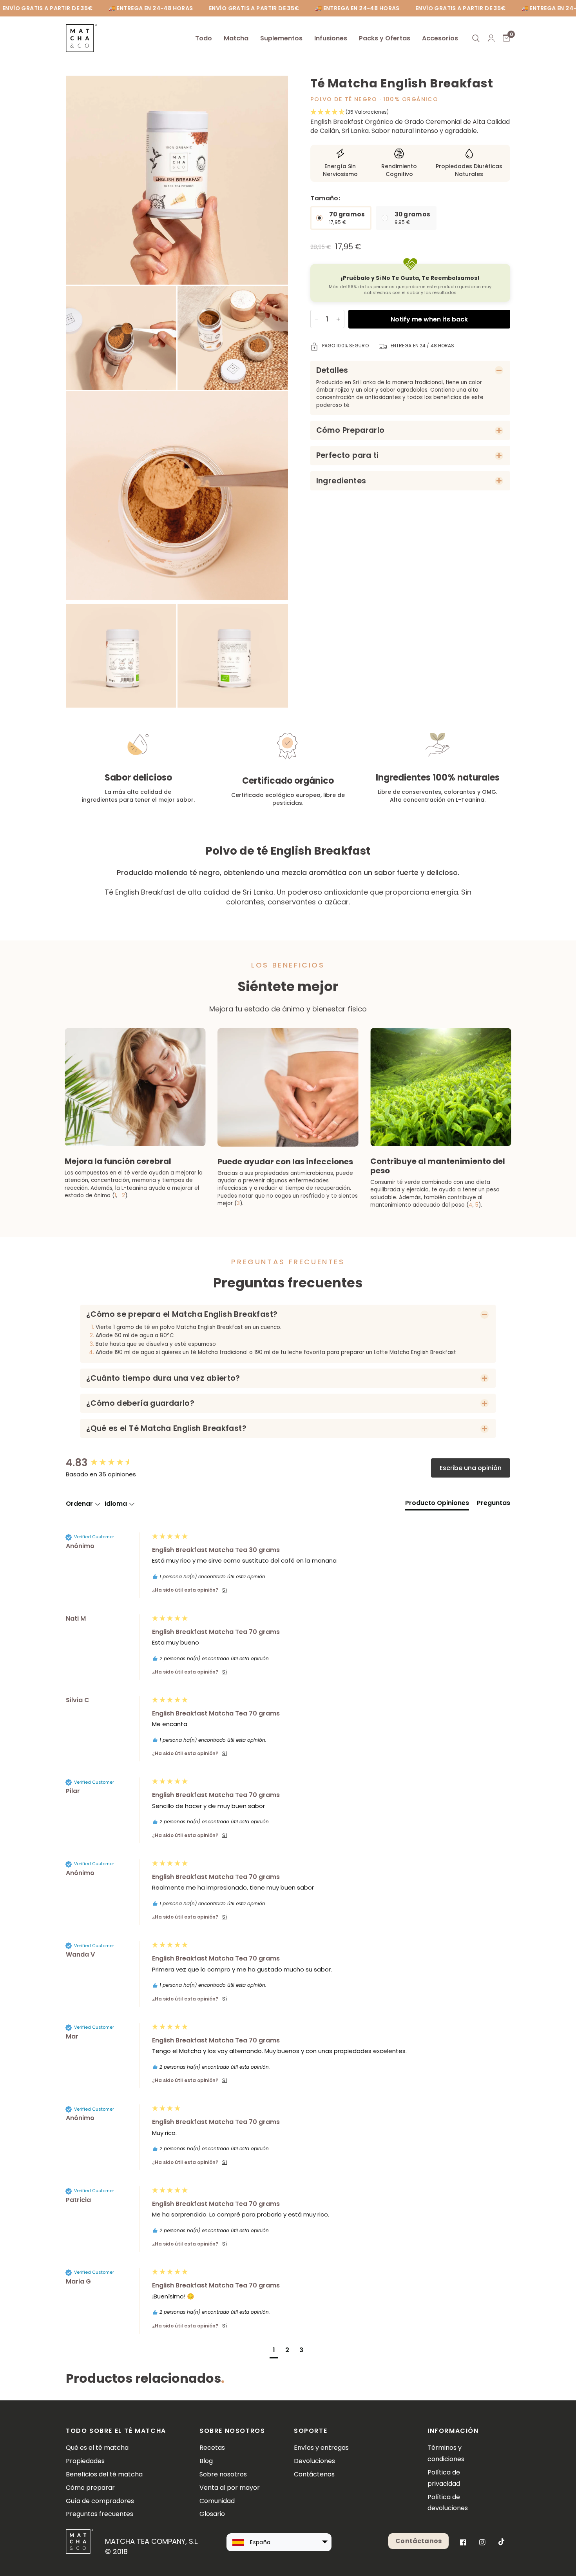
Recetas (212, 2448)
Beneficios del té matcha (104, 2474)
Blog (206, 2461)
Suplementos (281, 38)
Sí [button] (225, 1590)
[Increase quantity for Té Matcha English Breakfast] (338, 319)
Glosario (212, 2514)
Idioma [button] (117, 1504)
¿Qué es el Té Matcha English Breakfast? (166, 1428)
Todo (204, 38)
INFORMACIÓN (450, 2431)
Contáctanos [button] (418, 2541)
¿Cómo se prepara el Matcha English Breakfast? (182, 1314)
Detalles (332, 370)
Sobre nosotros (223, 2474)
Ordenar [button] (80, 1504)
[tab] (437, 1505)
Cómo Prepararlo (350, 430)
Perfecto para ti (348, 455)
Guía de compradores (100, 2501)
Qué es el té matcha (97, 2448)
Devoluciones (314, 2461)
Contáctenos (314, 2474)
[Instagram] (482, 2542)
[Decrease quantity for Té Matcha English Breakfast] (317, 319)
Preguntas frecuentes (100, 2514)
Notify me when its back (429, 319)
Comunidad (217, 2501)
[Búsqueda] (476, 38)
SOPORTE (311, 2431)
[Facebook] (463, 2542)
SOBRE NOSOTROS (232, 2431)
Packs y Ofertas (385, 38)
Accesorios (440, 38)
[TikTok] (502, 2542)
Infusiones (331, 38)
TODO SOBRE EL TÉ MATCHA (116, 2431)
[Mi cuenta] (491, 38)
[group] (107, 1463)
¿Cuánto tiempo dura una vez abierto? (163, 1378)
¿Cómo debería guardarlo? (140, 1403)
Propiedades (85, 2461)
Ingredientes (341, 481)
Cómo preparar (90, 2488)
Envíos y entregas (321, 2448)
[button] (410, 112)
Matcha (236, 38)
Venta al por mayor (230, 2488)
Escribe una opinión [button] (471, 1468)
